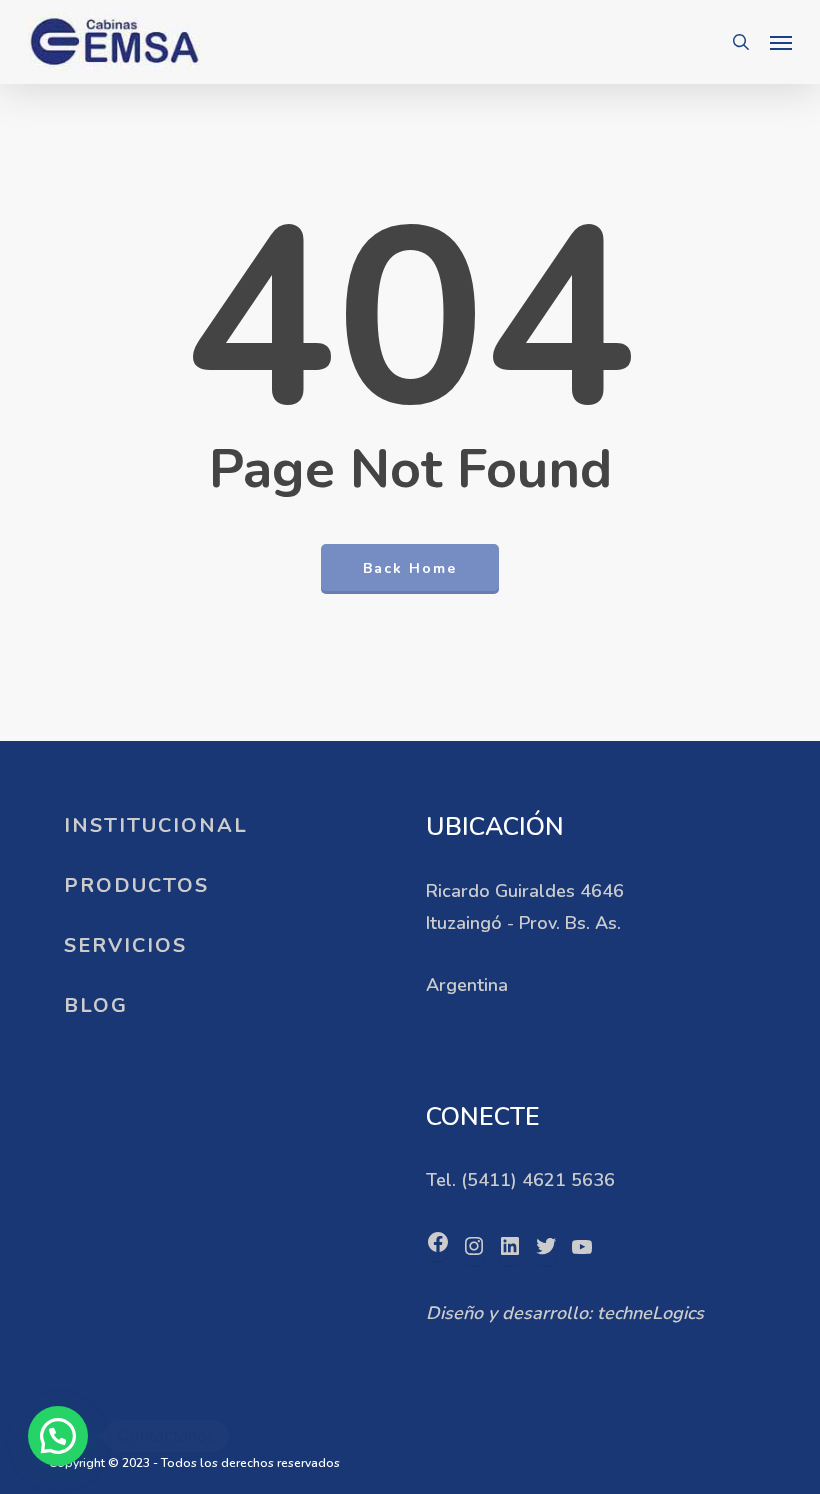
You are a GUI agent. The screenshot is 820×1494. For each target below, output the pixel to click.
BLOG (96, 1005)
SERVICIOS (125, 945)
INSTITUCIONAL (156, 825)
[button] (781, 42)
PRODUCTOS (136, 885)
